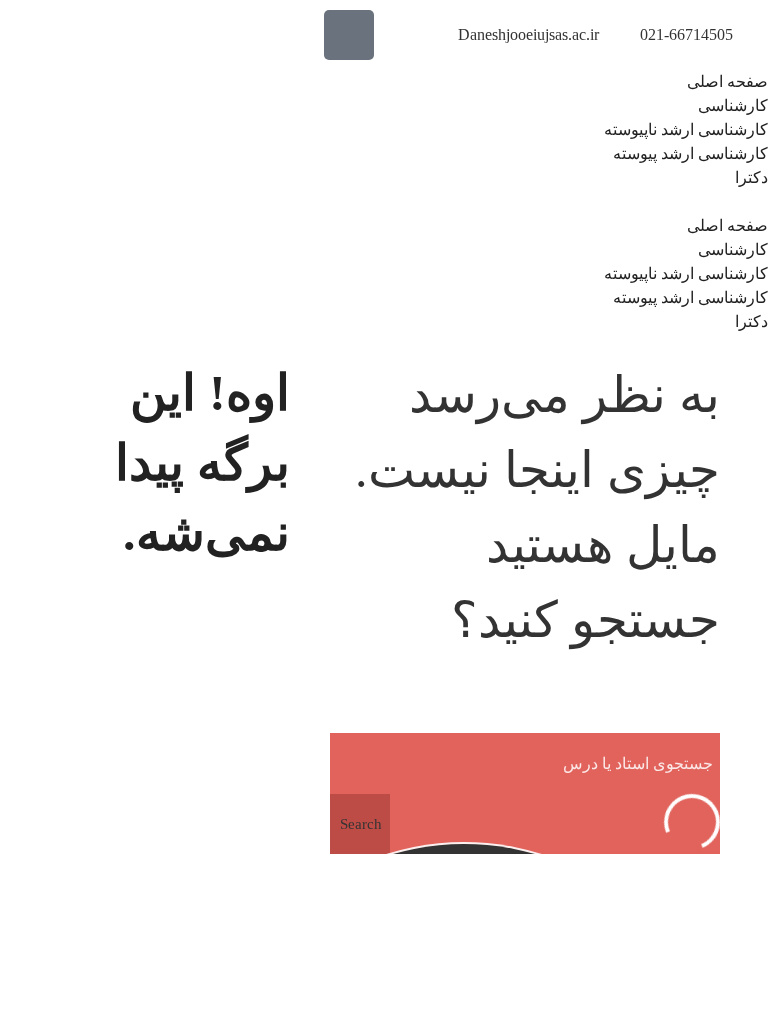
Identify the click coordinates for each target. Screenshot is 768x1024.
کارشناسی (733, 105)
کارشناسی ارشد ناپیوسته (686, 129)
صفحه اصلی (727, 81)
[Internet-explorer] (349, 35)
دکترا (751, 177)
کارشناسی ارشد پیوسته (690, 153)
